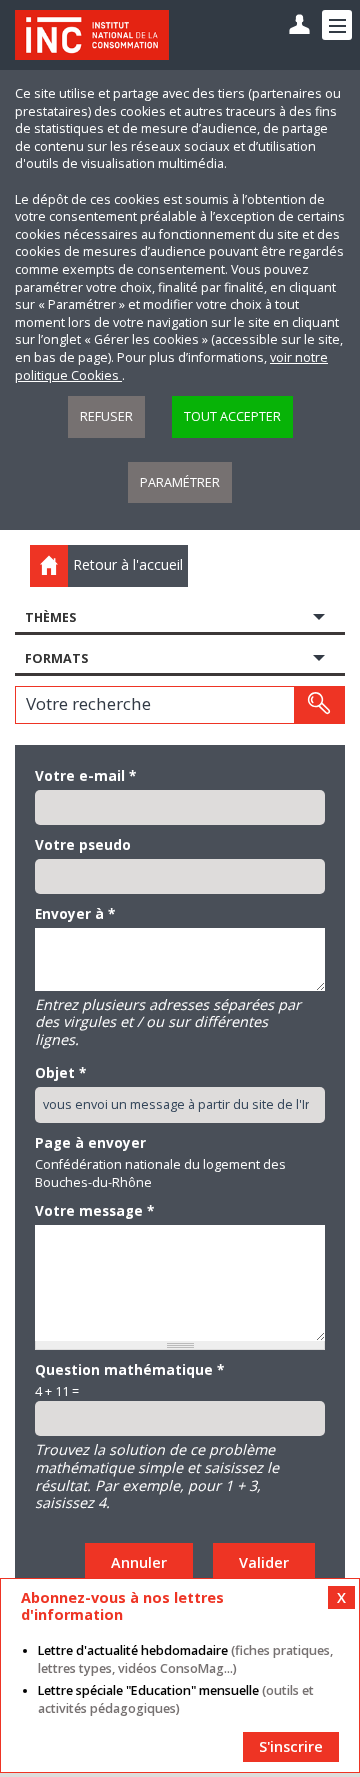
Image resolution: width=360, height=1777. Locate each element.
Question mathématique (129, 1370)
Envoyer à (75, 914)
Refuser (106, 416)
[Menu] (337, 25)
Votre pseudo (83, 845)
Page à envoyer (90, 1143)
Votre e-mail (85, 776)
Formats (56, 658)
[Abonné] (299, 25)
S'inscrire (291, 1746)
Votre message (94, 1211)
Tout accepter (232, 416)
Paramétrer (180, 482)
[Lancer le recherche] (319, 705)
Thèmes (50, 617)
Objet (60, 1073)
